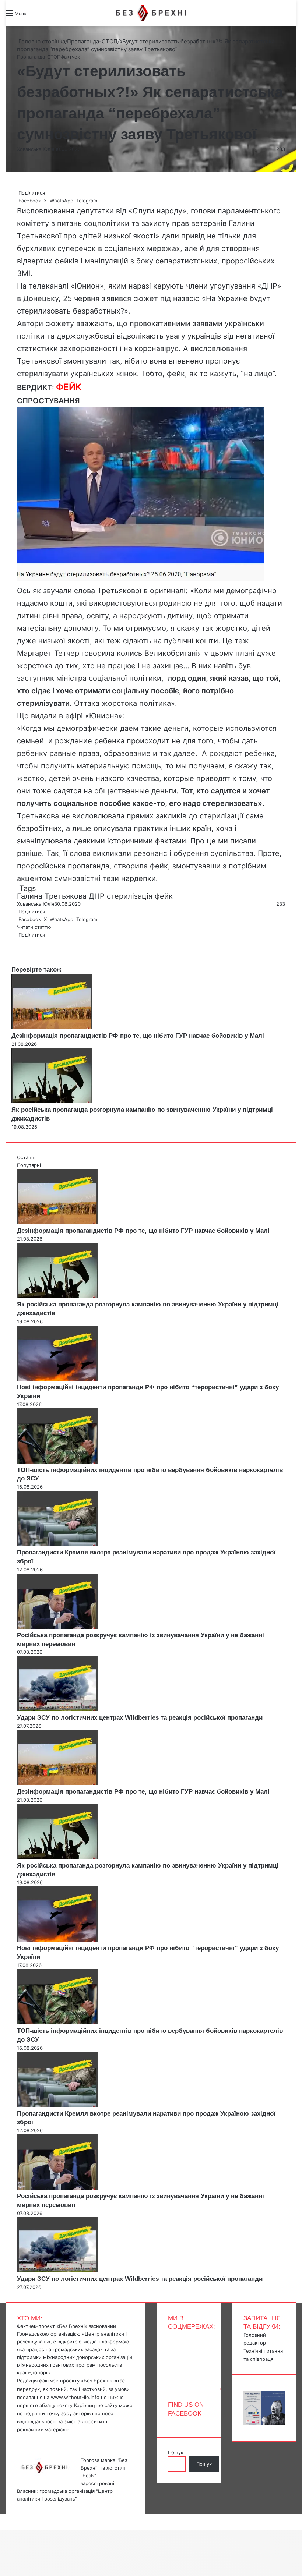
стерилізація (130, 896)
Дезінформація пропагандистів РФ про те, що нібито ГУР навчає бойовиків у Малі (138, 1036)
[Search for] (37, 16)
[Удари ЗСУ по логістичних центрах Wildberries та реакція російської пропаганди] (57, 1709)
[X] (19, 942)
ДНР (97, 896)
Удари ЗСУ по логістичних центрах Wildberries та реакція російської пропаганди (140, 1718)
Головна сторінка (41, 41)
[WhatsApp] (21, 942)
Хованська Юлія (36, 149)
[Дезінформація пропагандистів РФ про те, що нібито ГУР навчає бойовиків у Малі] (52, 1027)
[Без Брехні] (151, 13)
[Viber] (24, 942)
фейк (164, 896)
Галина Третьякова (52, 896)
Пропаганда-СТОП (92, 41)
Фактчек (70, 57)
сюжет (146, 298)
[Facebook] (18, 942)
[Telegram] (22, 942)
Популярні (29, 1165)
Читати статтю (35, 927)
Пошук (176, 2452)
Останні (26, 1157)
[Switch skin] (50, 16)
